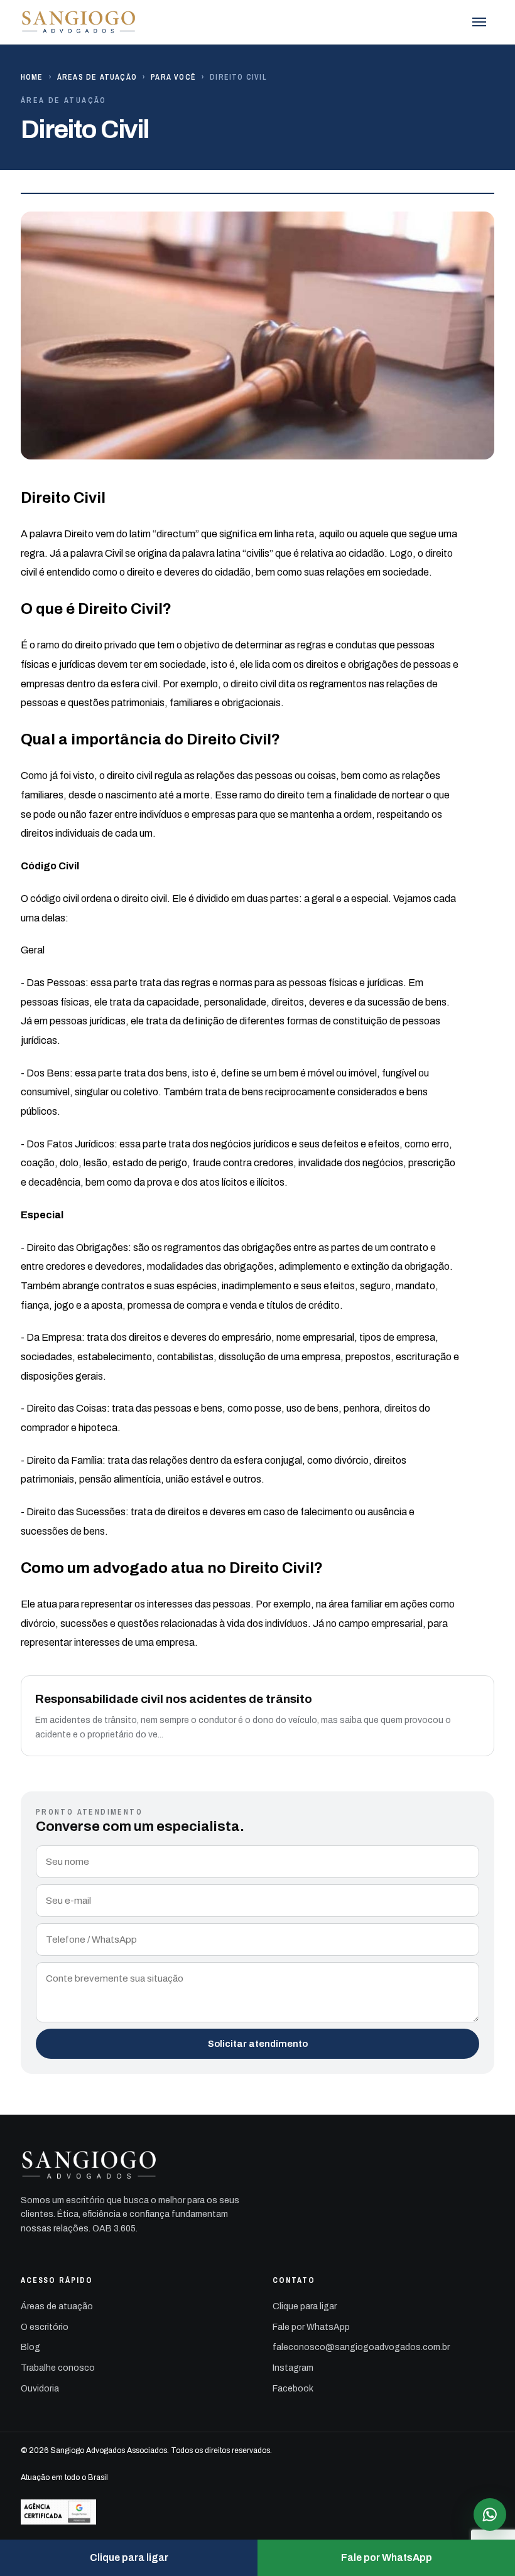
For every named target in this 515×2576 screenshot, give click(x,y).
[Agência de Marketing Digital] (257, 2512)
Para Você (173, 77)
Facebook (293, 2389)
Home (32, 77)
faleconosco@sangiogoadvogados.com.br (361, 2347)
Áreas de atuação (97, 77)
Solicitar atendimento (258, 2044)
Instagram (293, 2368)
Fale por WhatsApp (311, 2327)
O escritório (45, 2327)
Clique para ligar (305, 2306)
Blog (30, 2347)
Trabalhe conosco (58, 2368)
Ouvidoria (40, 2389)
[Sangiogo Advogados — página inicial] (79, 22)
